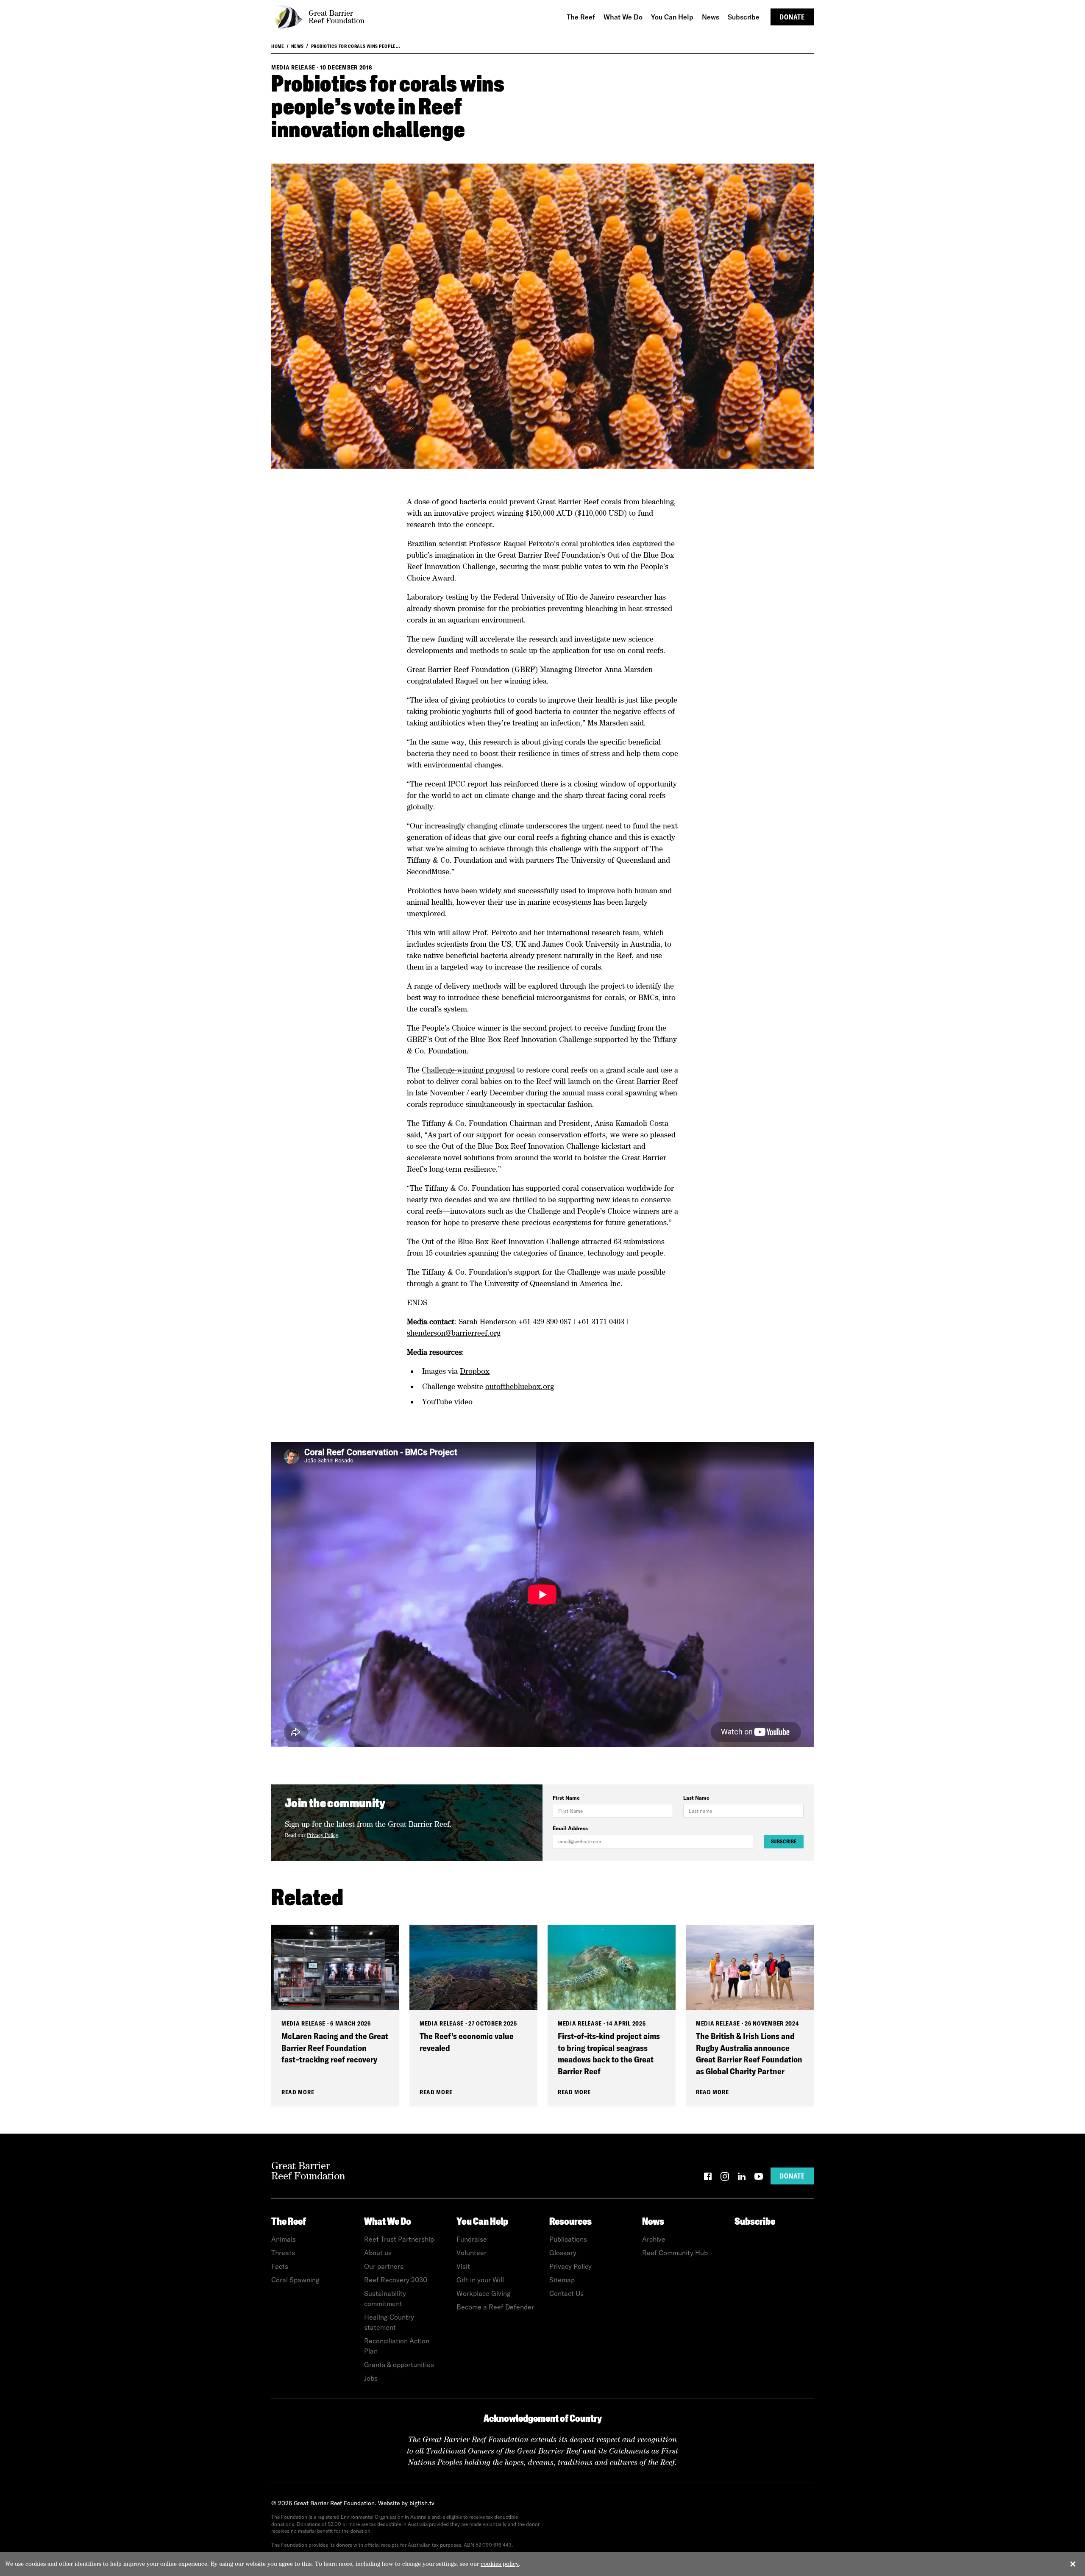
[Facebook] (708, 2178)
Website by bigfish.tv (406, 2503)
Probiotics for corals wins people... (356, 46)
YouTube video (447, 1402)
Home (278, 46)
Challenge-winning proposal (468, 1070)
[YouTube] (759, 2178)
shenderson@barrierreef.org (454, 1333)
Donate (792, 17)
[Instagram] (725, 2178)
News (298, 46)
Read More (298, 2092)
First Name (566, 1798)
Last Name (696, 1798)
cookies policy (500, 2564)
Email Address (570, 1828)
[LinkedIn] (742, 2178)
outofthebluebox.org (520, 1386)
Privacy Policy (323, 1835)
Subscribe (784, 1841)
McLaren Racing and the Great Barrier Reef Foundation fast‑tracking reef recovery (335, 2048)
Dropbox (475, 1371)
